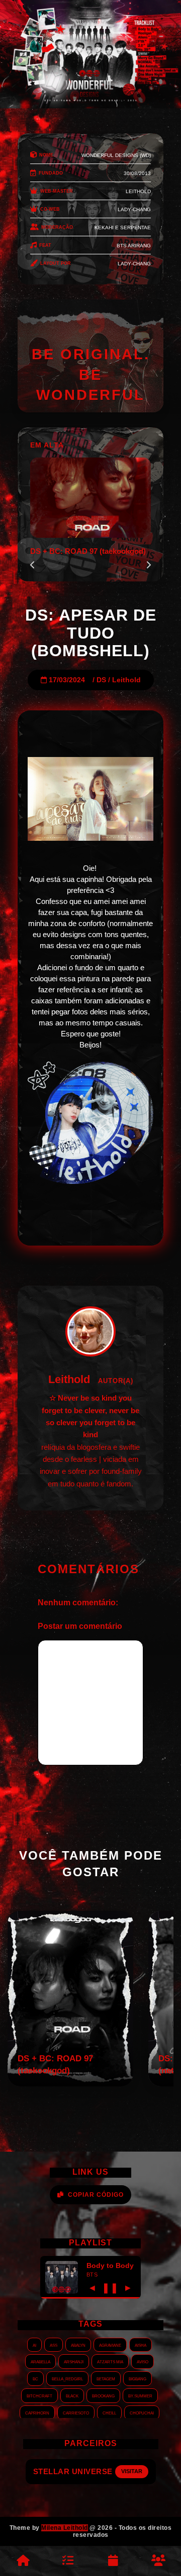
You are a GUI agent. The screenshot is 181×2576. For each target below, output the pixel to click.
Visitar (132, 2471)
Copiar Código (96, 2195)
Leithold (126, 680)
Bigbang (138, 2378)
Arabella (40, 2361)
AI (34, 2345)
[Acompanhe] (113, 2561)
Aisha (141, 2345)
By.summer (140, 2395)
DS (101, 680)
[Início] (23, 2561)
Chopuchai (142, 2412)
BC (35, 2378)
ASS (54, 2345)
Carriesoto (76, 2412)
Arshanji (74, 2361)
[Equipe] (158, 2561)
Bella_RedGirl (67, 2378)
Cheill (109, 2412)
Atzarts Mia (110, 2361)
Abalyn (78, 2345)
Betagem (106, 2378)
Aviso (143, 2361)
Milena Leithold (65, 2528)
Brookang (103, 2395)
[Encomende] (68, 2561)
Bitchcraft (39, 2395)
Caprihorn (37, 2412)
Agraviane (110, 2345)
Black (72, 2395)
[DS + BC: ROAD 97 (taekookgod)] (70, 2084)
